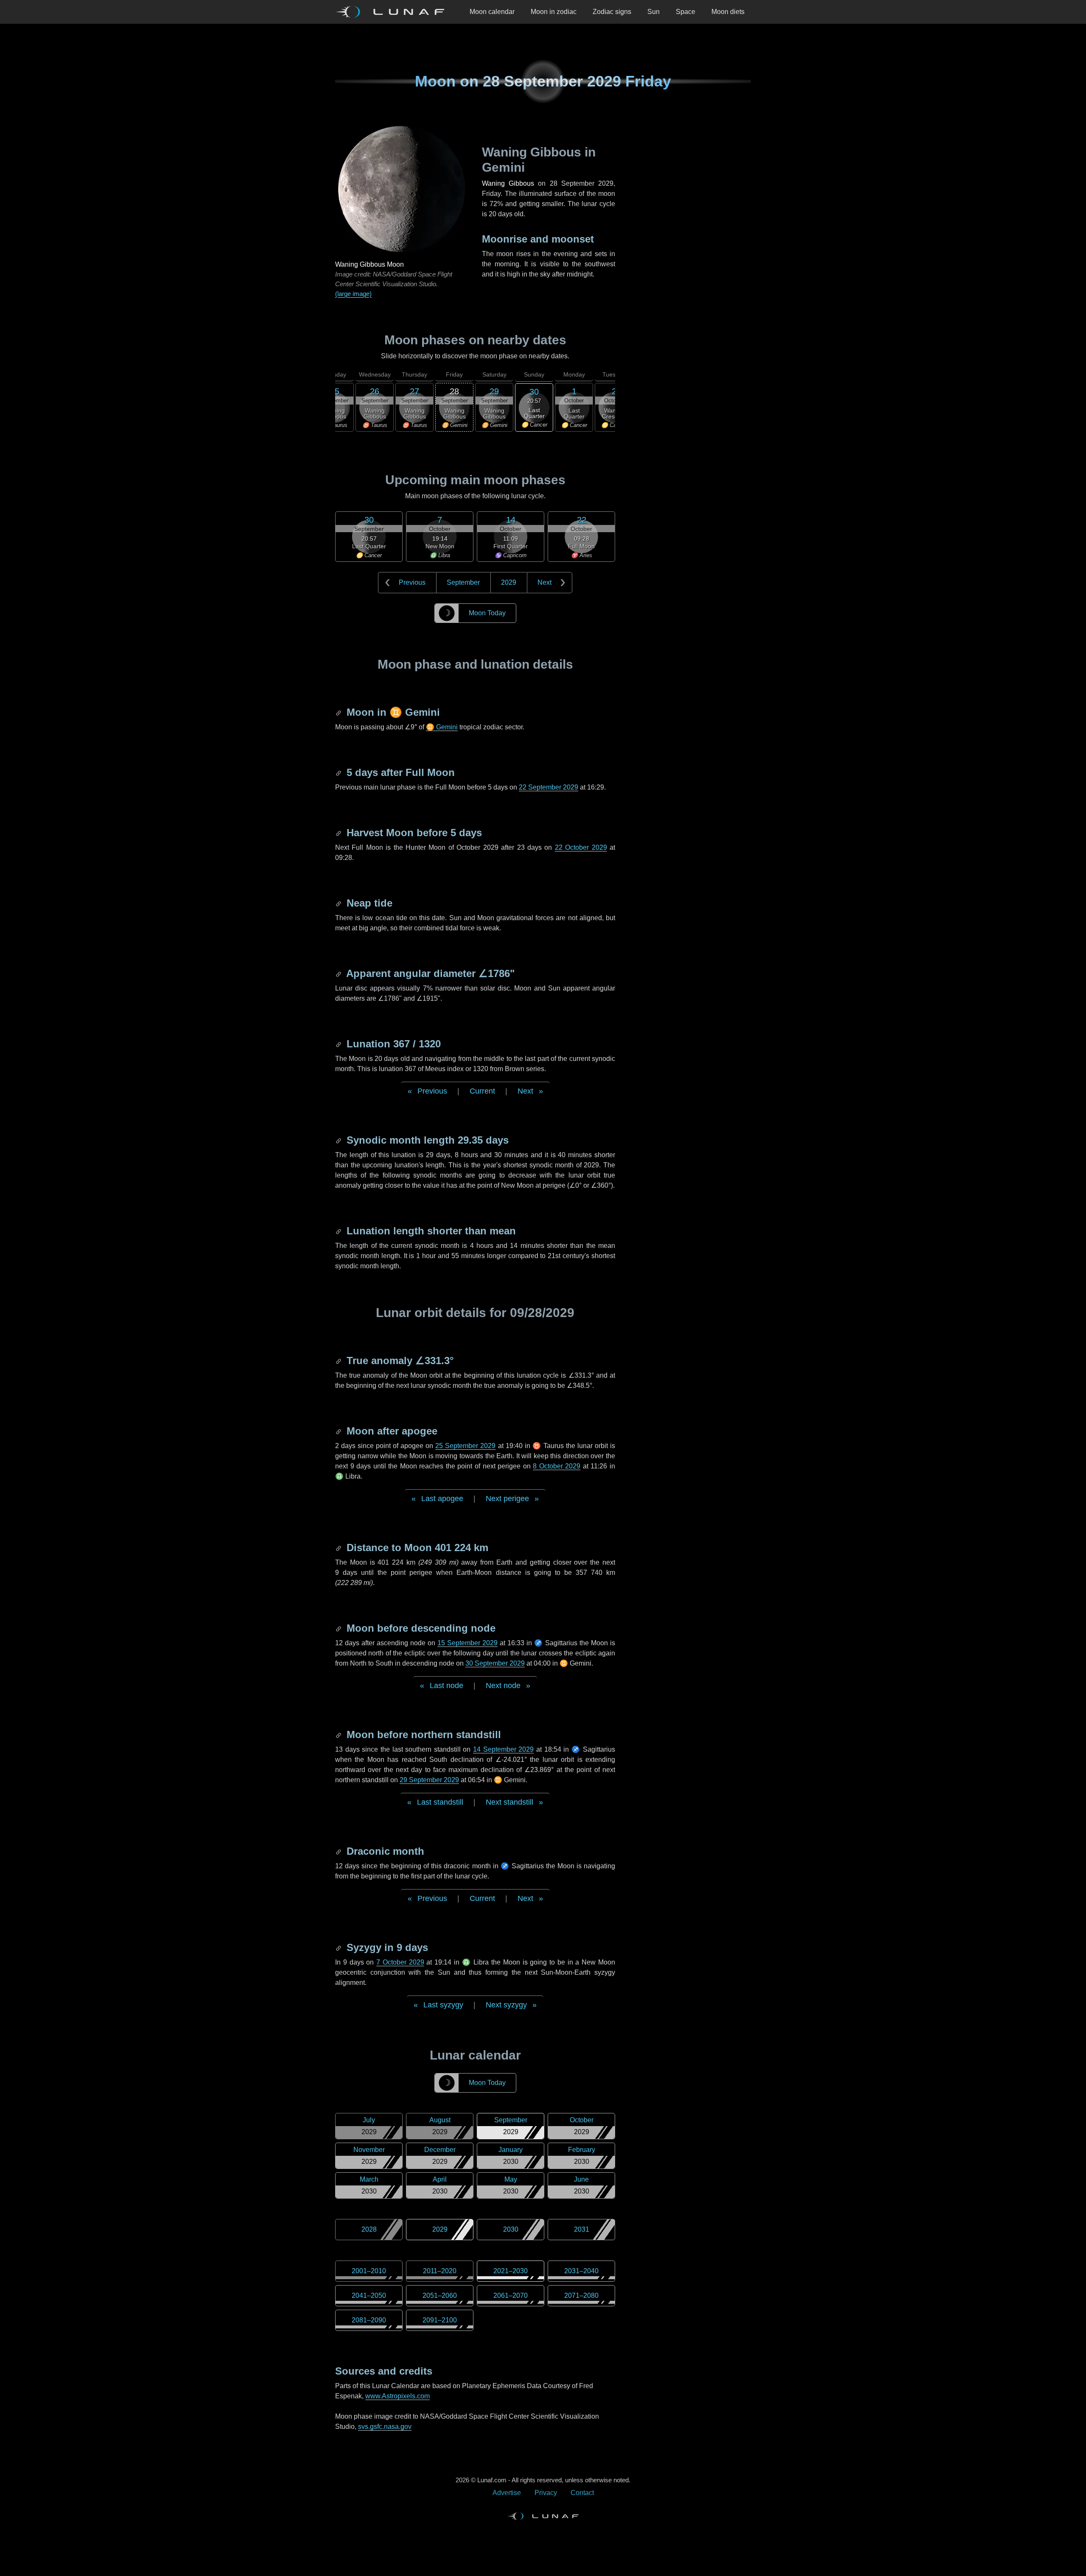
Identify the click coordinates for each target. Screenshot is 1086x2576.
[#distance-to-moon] (339, 1548)
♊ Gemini (442, 727)
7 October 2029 (400, 1962)
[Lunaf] (393, 12)
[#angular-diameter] (339, 973)
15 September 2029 (467, 1643)
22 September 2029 (549, 787)
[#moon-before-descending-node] (339, 1628)
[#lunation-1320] (339, 1044)
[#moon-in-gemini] (339, 712)
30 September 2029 (495, 1663)
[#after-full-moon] (339, 772)
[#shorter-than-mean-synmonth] (339, 1231)
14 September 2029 (503, 1749)
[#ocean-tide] (339, 903)
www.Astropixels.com (397, 2396)
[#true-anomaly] (339, 1361)
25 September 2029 (465, 1446)
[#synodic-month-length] (339, 1140)
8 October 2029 (557, 1466)
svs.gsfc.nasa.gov (385, 2427)
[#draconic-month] (339, 1851)
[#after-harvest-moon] (339, 833)
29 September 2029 (429, 1780)
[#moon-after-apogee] (339, 1431)
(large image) (353, 294)
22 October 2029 (581, 847)
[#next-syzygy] (339, 1947)
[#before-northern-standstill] (339, 1735)
